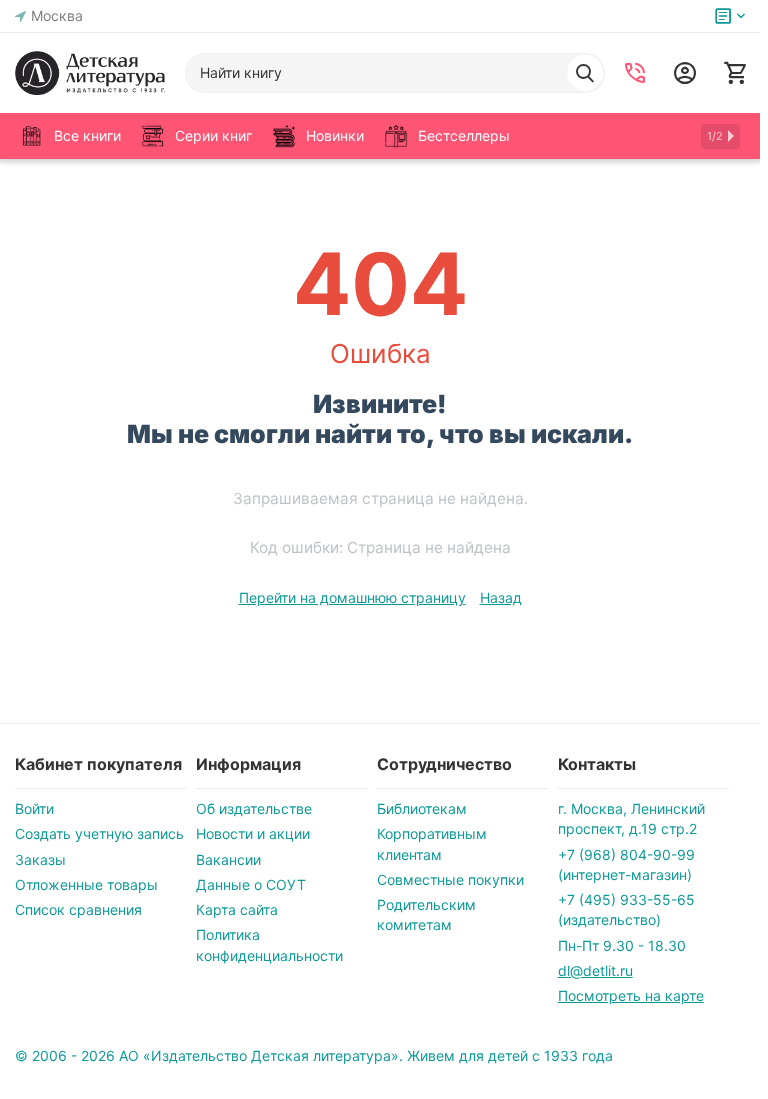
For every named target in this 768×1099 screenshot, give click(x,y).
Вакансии (228, 859)
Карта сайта (237, 909)
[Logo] (90, 73)
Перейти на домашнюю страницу (352, 597)
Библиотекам (422, 808)
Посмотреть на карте (631, 995)
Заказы (40, 859)
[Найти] (585, 73)
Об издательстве (254, 808)
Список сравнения (78, 909)
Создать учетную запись (99, 833)
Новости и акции (253, 833)
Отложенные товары (86, 884)
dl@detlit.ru (595, 970)
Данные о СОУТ (251, 884)
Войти (34, 808)
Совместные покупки (450, 879)
